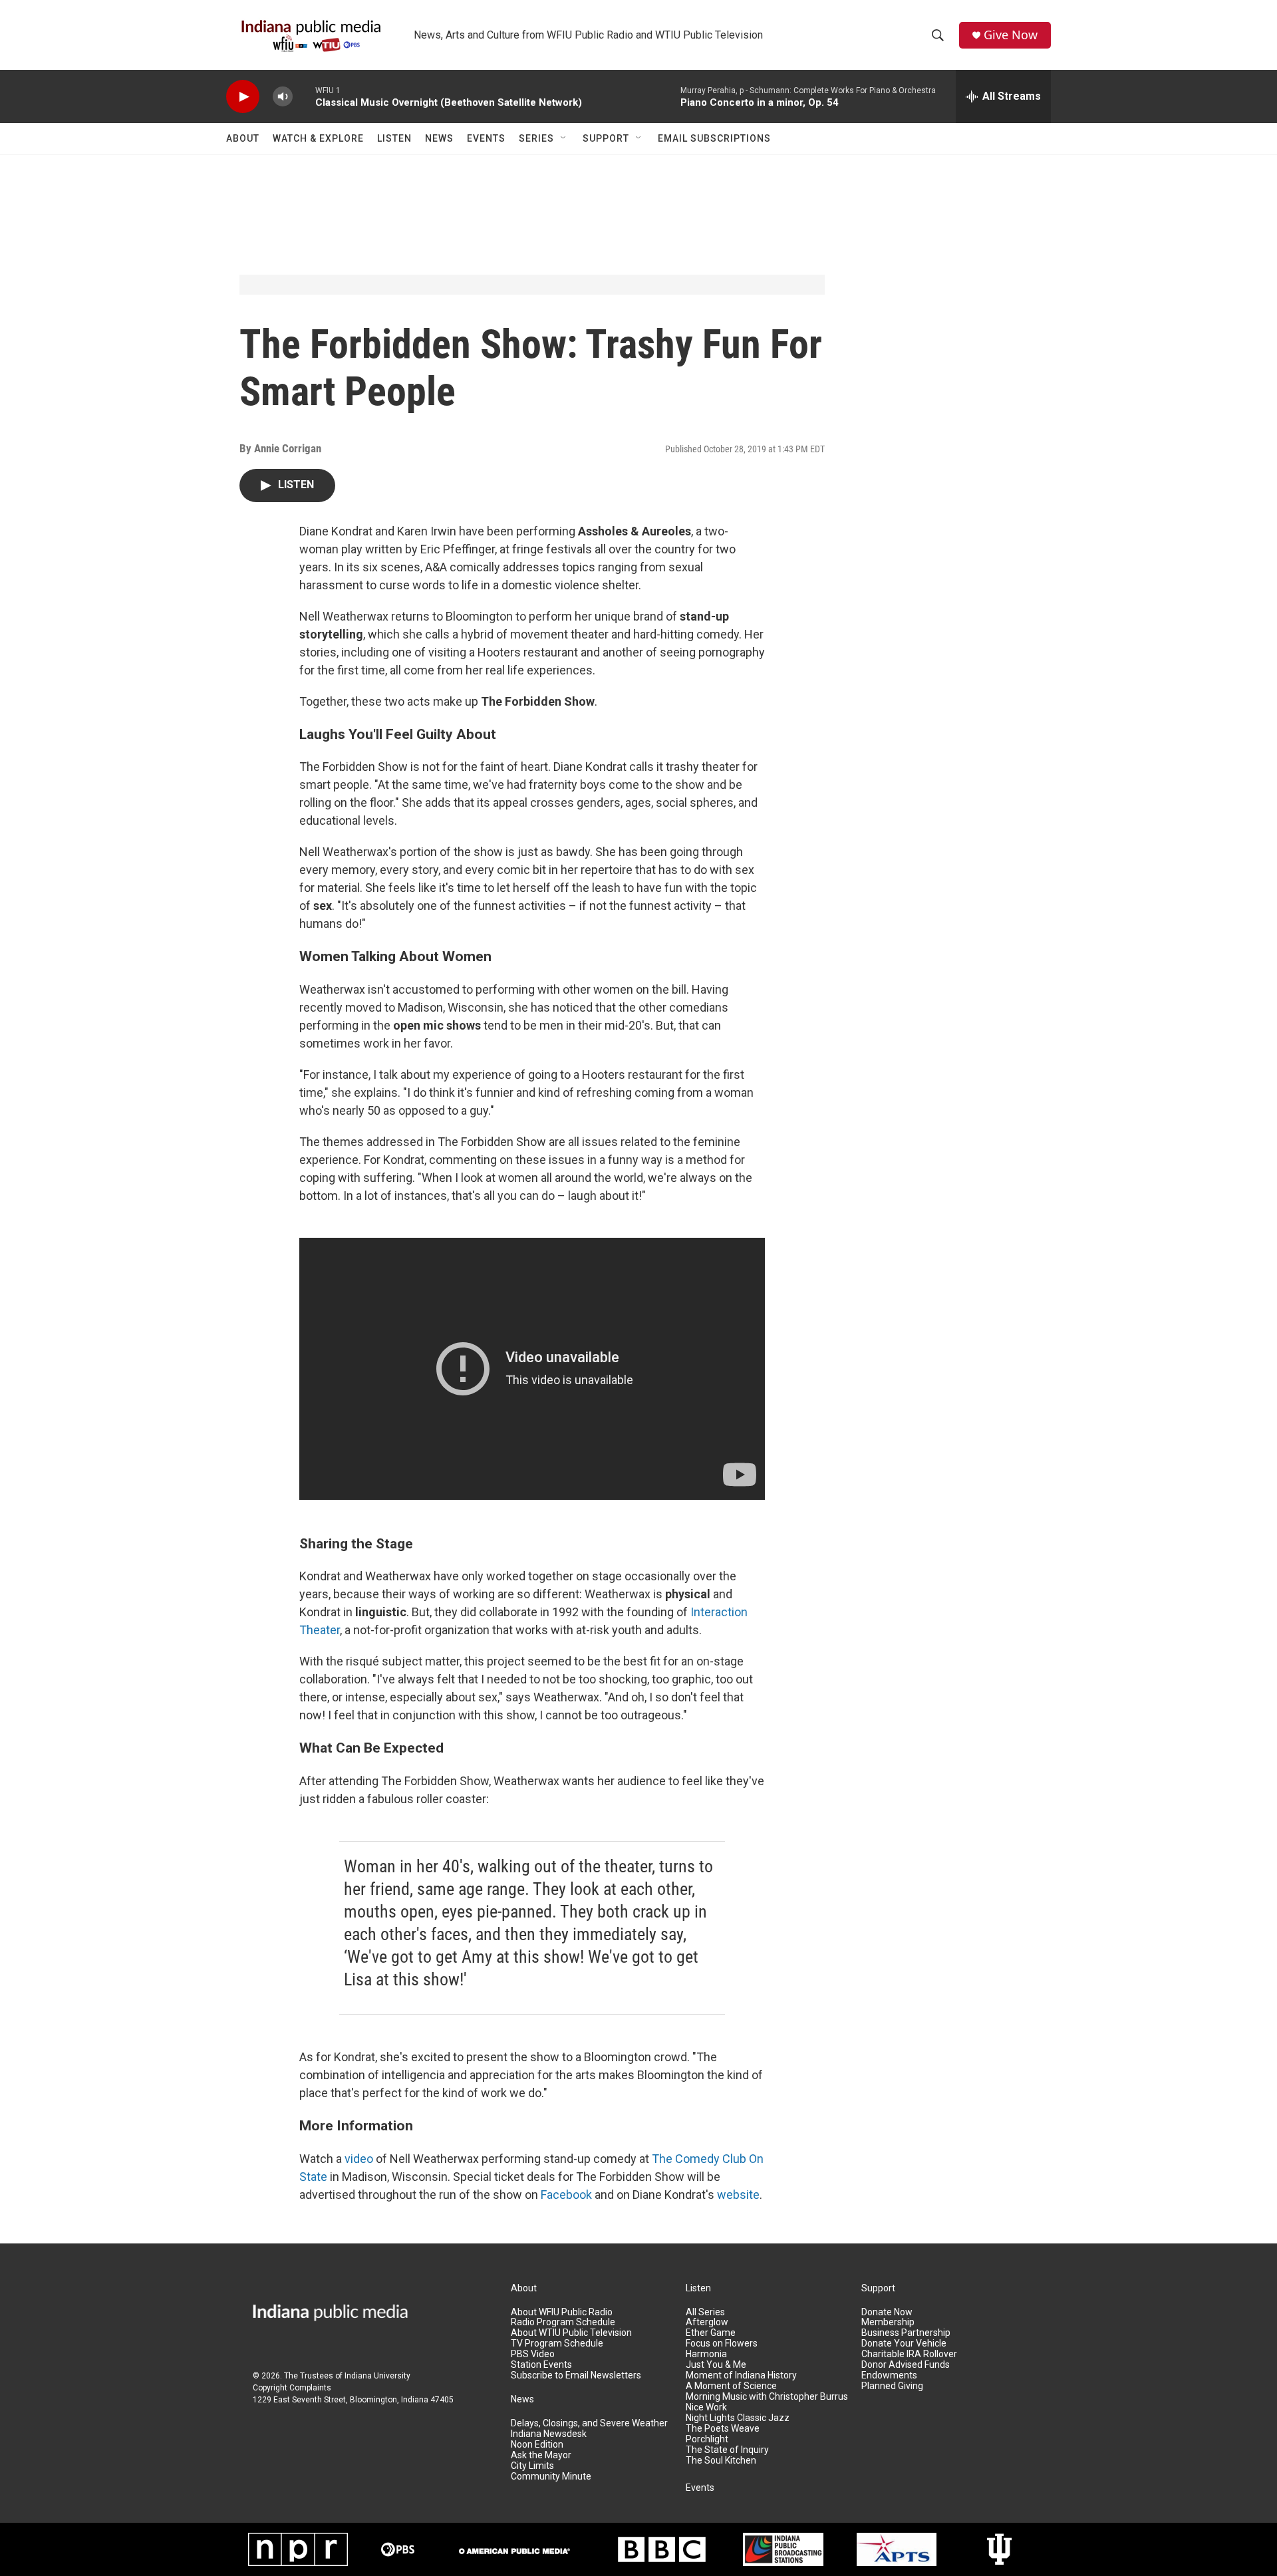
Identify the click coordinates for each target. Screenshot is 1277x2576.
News (439, 138)
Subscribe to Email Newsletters (576, 2375)
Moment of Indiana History (741, 2375)
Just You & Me (716, 2365)
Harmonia (706, 2354)
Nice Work (706, 2407)
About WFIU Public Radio (562, 2312)
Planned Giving (892, 2386)
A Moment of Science (731, 2386)
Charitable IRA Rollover (909, 2354)
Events (486, 138)
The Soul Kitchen (721, 2461)
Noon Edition (537, 2445)
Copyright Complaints (292, 2388)
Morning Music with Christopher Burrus (767, 2397)
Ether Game (711, 2333)
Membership (888, 2322)
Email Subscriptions (714, 138)
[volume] (283, 97)
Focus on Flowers (722, 2344)
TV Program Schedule (557, 2344)
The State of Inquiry (727, 2450)
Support (606, 138)
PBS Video (533, 2354)
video (359, 2159)
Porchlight (707, 2439)
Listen (394, 138)
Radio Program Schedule (563, 2322)
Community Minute (551, 2477)
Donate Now (887, 2312)
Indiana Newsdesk (549, 2434)
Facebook (566, 2195)
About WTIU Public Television (571, 2333)
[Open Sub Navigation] (564, 138)
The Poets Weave (723, 2429)
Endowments (889, 2375)
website (738, 2195)
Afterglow (707, 2322)
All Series (705, 2312)
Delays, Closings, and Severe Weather (589, 2423)
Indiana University (377, 2376)
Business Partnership (906, 2333)
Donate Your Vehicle (904, 2344)
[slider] (304, 96)
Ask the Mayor (541, 2455)
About (243, 138)
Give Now (1011, 35)
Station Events (541, 2365)
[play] (243, 97)
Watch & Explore (318, 138)
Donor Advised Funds (906, 2365)
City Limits (532, 2466)
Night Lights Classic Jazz (738, 2418)
